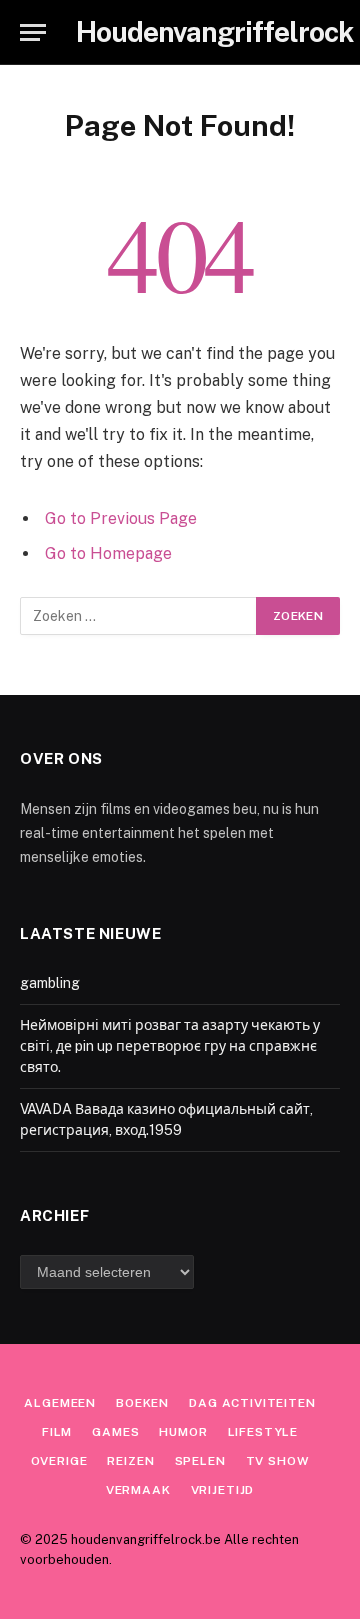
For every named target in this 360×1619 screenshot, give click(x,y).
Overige (59, 1461)
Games (115, 1432)
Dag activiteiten (252, 1403)
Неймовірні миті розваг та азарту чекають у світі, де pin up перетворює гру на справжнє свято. (170, 1046)
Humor (183, 1432)
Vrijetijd (223, 1490)
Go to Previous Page (121, 518)
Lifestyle (263, 1432)
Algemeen (60, 1403)
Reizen (130, 1461)
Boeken (142, 1403)
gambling (50, 983)
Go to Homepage (108, 553)
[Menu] (33, 32)
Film (57, 1432)
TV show (278, 1461)
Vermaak (138, 1490)
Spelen (200, 1461)
